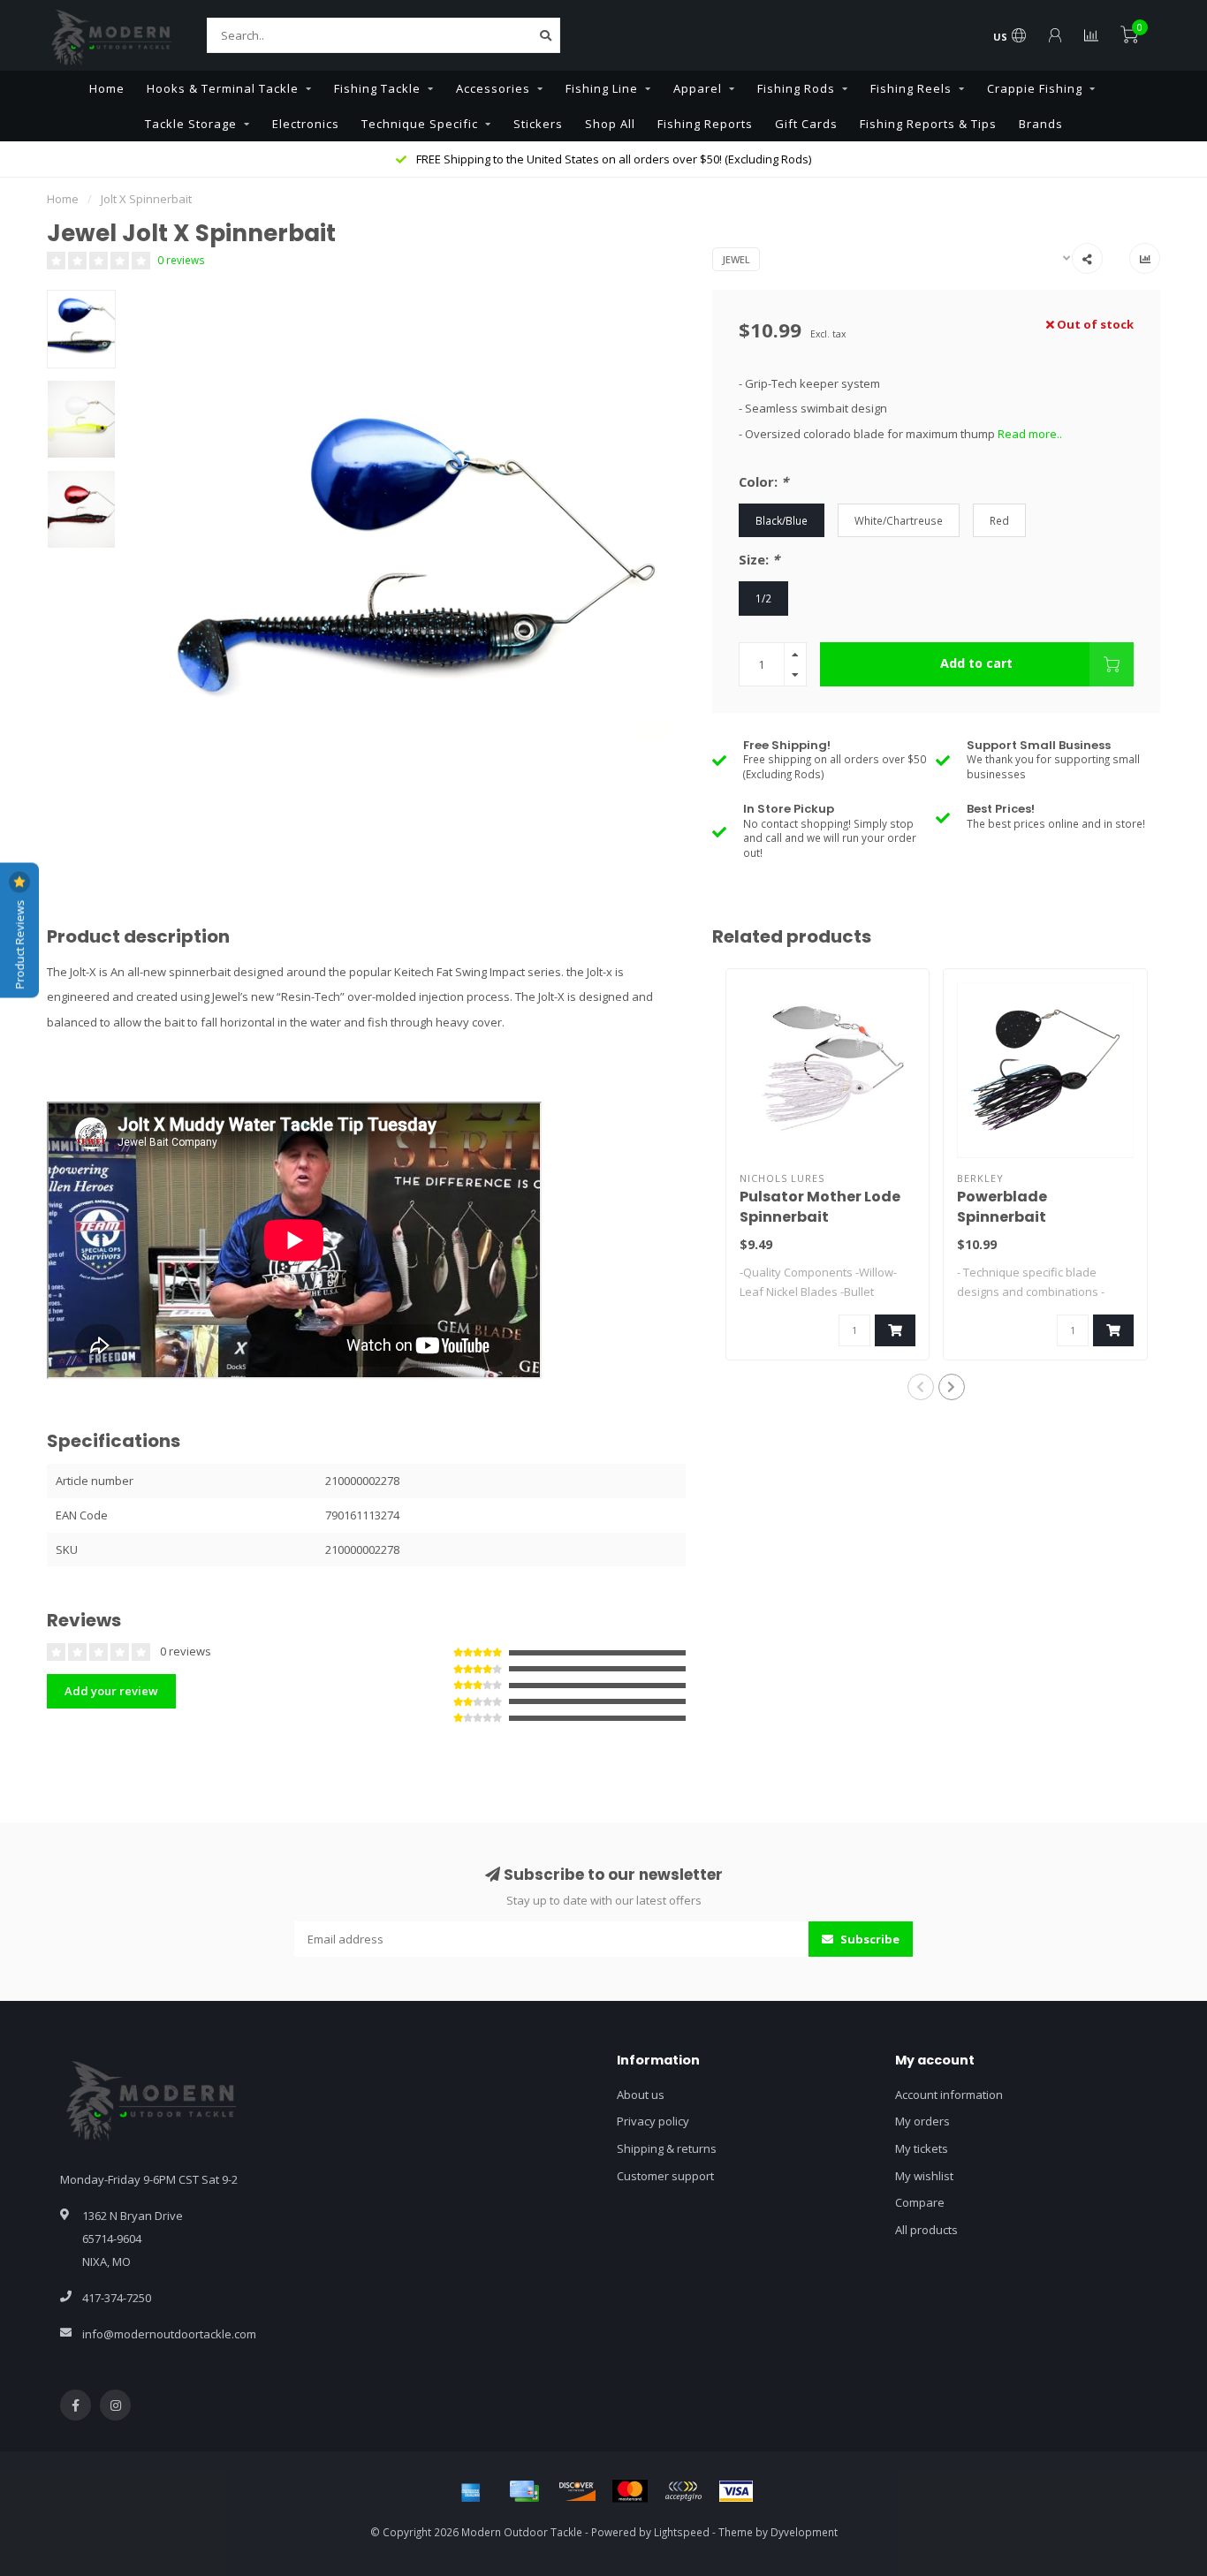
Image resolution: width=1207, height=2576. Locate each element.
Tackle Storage (191, 124)
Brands (1041, 124)
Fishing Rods (796, 88)
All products (926, 2230)
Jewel (736, 259)
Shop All (610, 124)
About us (641, 2095)
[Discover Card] (577, 2491)
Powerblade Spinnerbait (1002, 1207)
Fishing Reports (705, 124)
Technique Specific (420, 124)
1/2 (763, 598)
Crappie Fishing (1035, 88)
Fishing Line (602, 88)
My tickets (922, 2148)
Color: (763, 481)
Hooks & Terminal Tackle (223, 88)
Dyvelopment (804, 2532)
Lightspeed (682, 2532)
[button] (921, 1387)
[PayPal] (683, 2491)
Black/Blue (782, 520)
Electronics (306, 124)
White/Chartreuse (899, 520)
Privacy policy (653, 2121)
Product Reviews (19, 943)
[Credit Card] (524, 2491)
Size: (759, 559)
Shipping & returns (667, 2148)
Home (107, 88)
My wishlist (924, 2176)
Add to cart (976, 663)
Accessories (493, 88)
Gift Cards (806, 124)
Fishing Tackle (377, 88)
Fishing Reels (911, 88)
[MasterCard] (630, 2491)
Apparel (698, 88)
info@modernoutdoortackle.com (169, 2334)
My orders (922, 2121)
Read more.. (1030, 434)
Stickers (538, 124)
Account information (949, 2095)
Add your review (111, 1691)
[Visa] (736, 2491)
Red (999, 520)
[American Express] (471, 2491)
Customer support (665, 2176)
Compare (920, 2202)
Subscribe (869, 1939)
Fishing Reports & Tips (928, 124)
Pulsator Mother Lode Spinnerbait (820, 1207)
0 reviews (181, 260)
